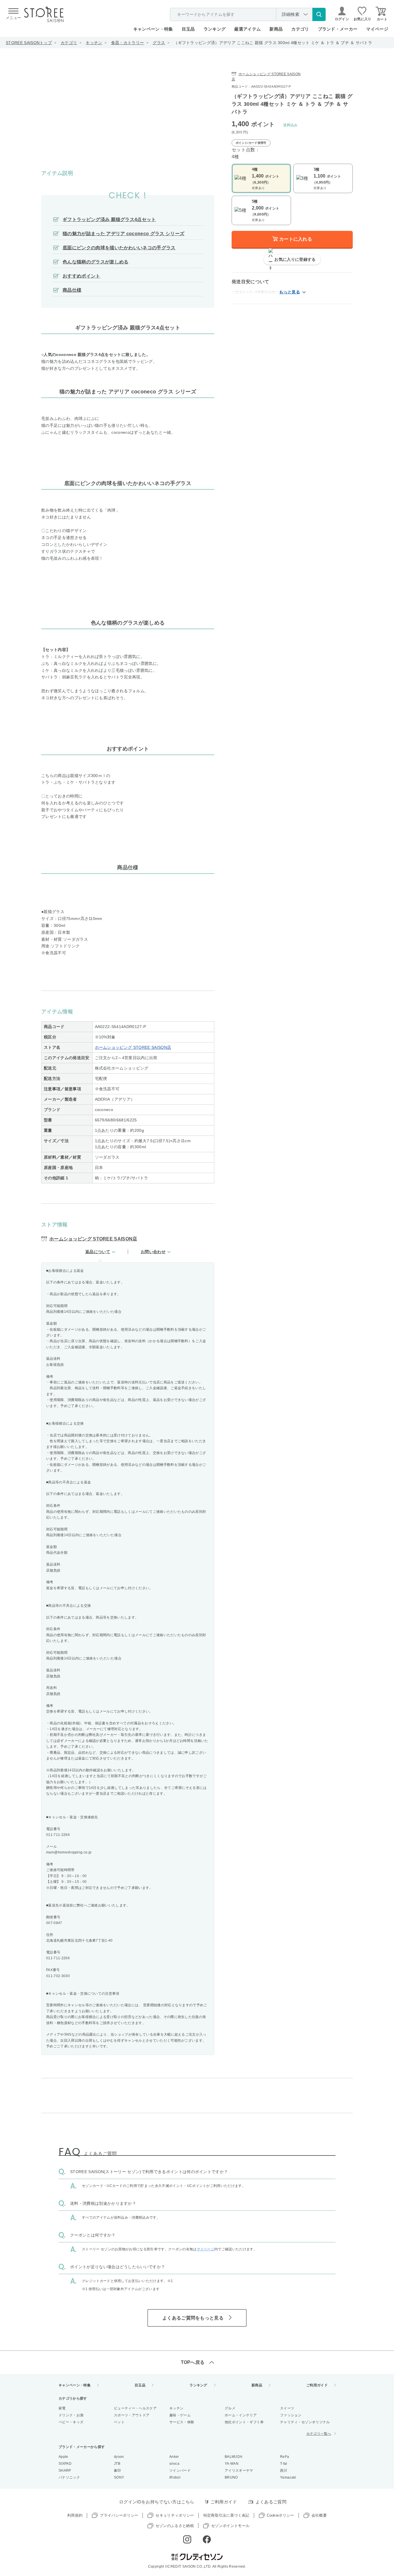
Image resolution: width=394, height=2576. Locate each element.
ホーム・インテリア (241, 2415)
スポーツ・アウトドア (132, 2415)
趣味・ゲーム (180, 2415)
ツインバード (180, 2471)
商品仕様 (72, 290)
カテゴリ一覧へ (319, 2434)
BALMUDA (233, 2457)
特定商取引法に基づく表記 (226, 2515)
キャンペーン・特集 (153, 29)
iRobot (175, 2477)
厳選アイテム (247, 29)
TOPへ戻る (193, 2362)
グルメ (230, 2408)
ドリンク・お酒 (71, 2415)
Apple (63, 2457)
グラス (159, 43)
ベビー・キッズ (71, 2422)
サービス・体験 (182, 2422)
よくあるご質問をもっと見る (193, 2318)
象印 (118, 2471)
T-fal (284, 2464)
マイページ (377, 29)
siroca (174, 2464)
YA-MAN (232, 2464)
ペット (119, 2422)
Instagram (187, 2539)
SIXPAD (65, 2464)
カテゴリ (69, 43)
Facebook (207, 2539)
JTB (117, 2464)
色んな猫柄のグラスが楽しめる (95, 262)
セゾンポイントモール (230, 2526)
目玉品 (188, 29)
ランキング (215, 29)
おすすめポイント (81, 276)
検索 (319, 14)
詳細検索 (291, 14)
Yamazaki (288, 2477)
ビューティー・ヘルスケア (135, 2408)
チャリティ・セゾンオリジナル (305, 2422)
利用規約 (75, 2515)
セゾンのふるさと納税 (175, 2526)
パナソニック (69, 2477)
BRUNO (231, 2477)
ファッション (291, 2415)
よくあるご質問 (271, 2502)
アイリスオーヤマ (239, 2471)
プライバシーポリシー (119, 2515)
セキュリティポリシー (175, 2515)
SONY (119, 2477)
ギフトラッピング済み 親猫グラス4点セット (109, 219)
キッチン (94, 43)
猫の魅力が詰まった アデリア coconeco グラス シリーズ (123, 234)
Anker (174, 2457)
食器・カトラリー (128, 43)
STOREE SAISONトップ (29, 43)
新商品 (276, 29)
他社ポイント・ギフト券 (244, 2422)
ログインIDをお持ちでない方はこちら (157, 2502)
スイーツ (287, 2408)
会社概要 (319, 2515)
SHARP (65, 2471)
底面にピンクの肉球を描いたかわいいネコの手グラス (119, 248)
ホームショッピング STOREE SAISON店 (133, 1047)
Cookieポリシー (281, 2515)
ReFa (285, 2457)
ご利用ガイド (317, 2385)
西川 (284, 2471)
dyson (119, 2457)
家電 (62, 2408)
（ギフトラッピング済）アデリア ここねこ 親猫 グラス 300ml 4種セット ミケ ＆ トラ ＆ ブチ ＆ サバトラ (273, 43)
